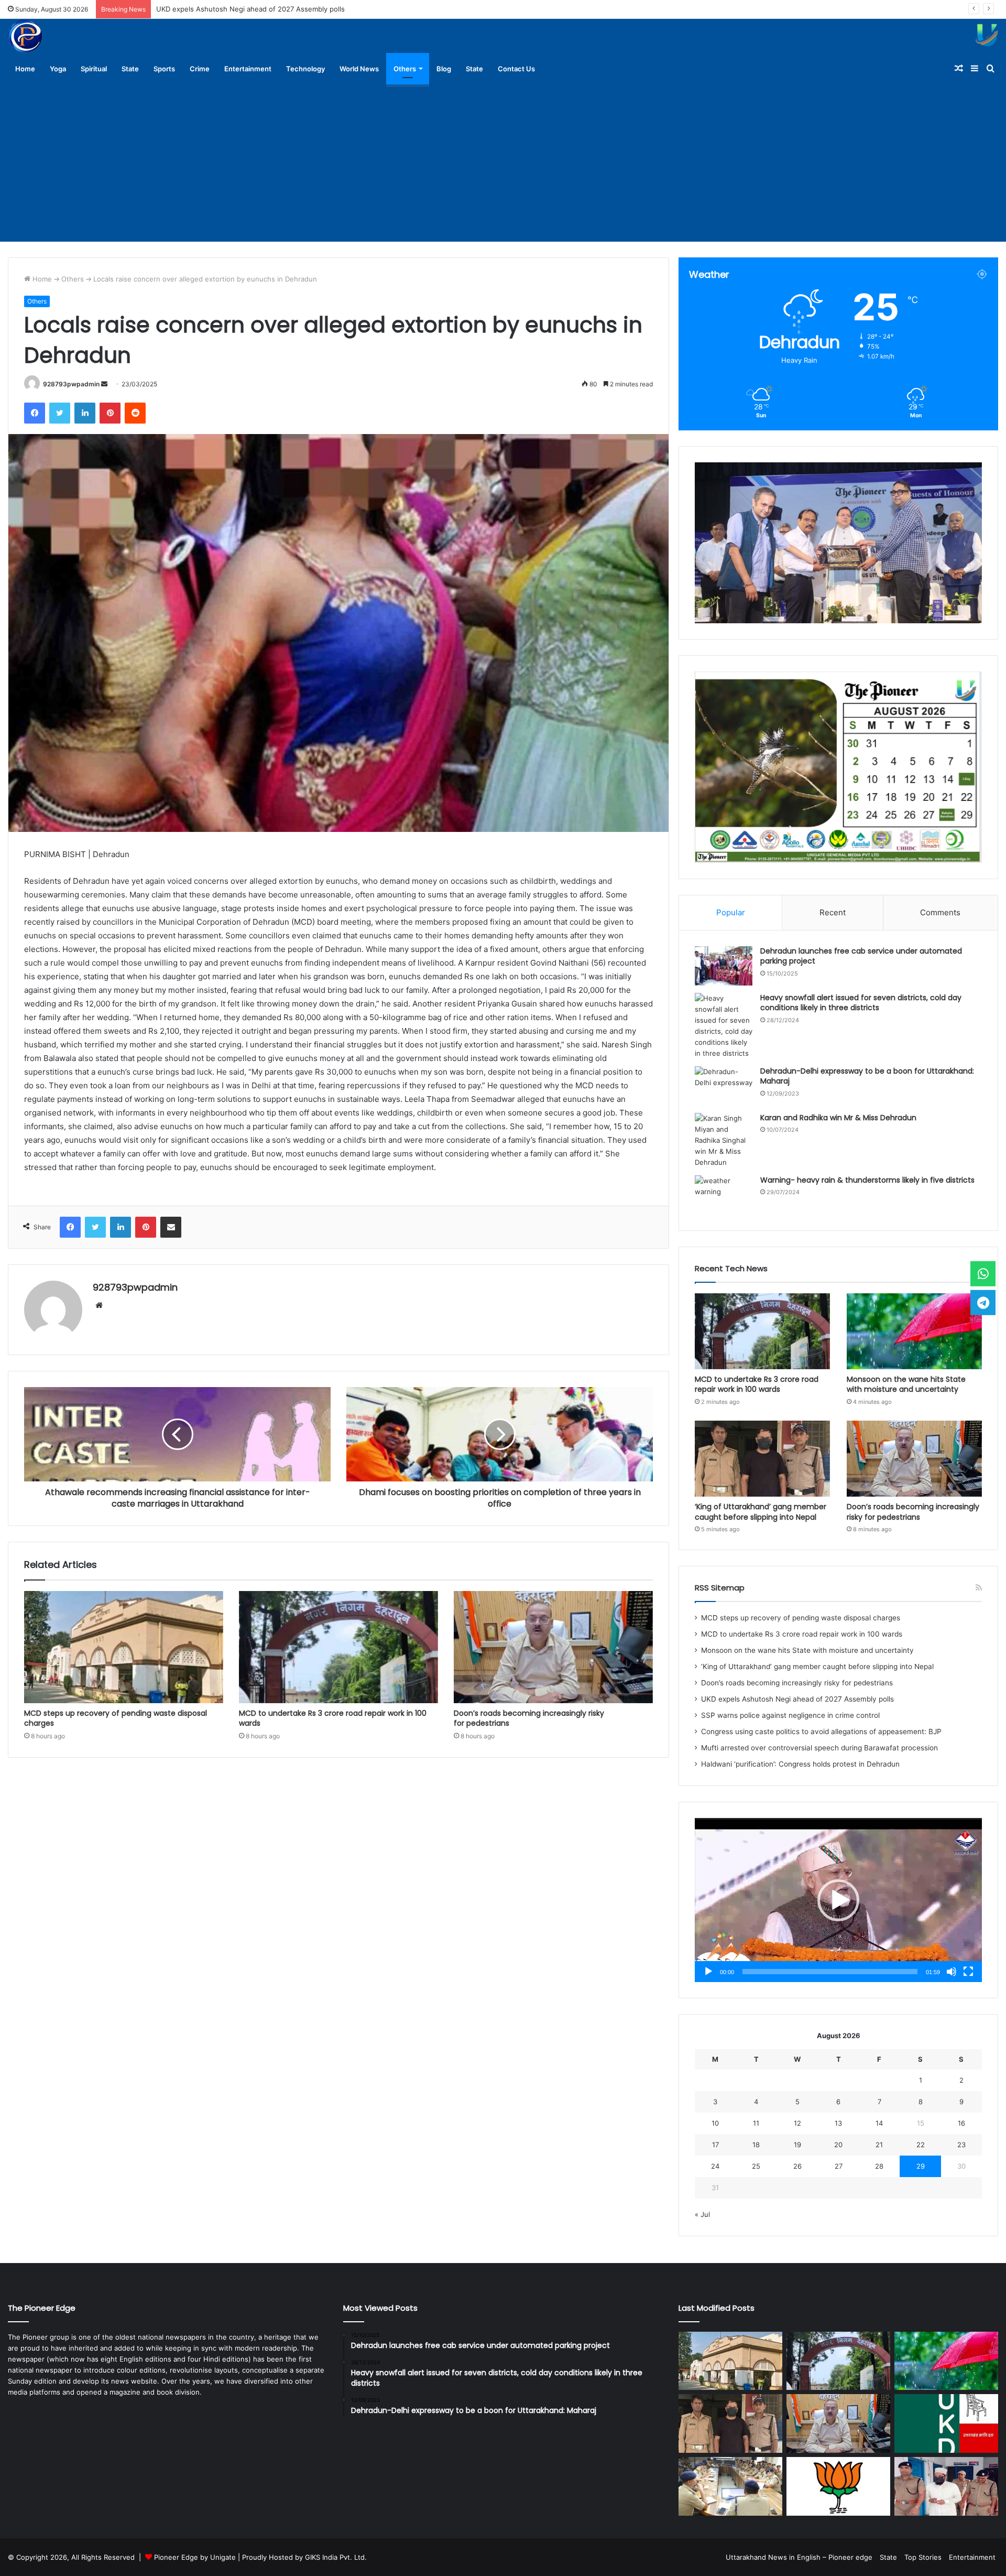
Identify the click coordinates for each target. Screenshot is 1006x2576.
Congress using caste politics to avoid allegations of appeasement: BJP (821, 1731)
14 (879, 2123)
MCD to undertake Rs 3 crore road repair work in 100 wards (333, 1718)
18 (756, 2145)
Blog (444, 69)
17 (715, 2145)
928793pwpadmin (71, 384)
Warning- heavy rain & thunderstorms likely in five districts (867, 1180)
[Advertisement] (503, 163)
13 (838, 2123)
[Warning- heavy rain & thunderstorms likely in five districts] (724, 1195)
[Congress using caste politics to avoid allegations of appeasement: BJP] (838, 2486)
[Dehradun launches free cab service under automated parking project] (724, 966)
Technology (305, 69)
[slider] (830, 1972)
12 (797, 2123)
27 (839, 2166)
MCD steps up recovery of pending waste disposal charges (116, 1718)
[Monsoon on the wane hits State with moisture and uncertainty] (914, 1331)
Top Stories (923, 2557)
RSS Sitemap (720, 1588)
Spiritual (94, 69)
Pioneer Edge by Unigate (195, 2557)
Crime (200, 69)
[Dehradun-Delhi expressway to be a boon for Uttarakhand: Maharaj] (724, 1086)
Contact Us (516, 69)
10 (715, 2123)
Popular (731, 912)
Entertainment (248, 69)
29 (921, 2166)
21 (879, 2145)
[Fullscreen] (968, 1972)
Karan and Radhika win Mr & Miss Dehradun (838, 1118)
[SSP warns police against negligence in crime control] (730, 2486)
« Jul (702, 2214)
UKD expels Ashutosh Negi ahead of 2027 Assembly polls (797, 1699)
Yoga (58, 69)
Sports (164, 69)
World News (359, 69)
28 (879, 2166)
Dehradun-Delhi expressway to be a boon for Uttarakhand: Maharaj (867, 1076)
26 (797, 2166)
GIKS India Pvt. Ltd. (336, 2557)
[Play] (708, 1972)
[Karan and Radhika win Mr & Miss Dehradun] (724, 1140)
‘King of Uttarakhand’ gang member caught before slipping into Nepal (761, 1512)
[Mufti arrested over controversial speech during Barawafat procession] (946, 2486)
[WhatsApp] (983, 1274)
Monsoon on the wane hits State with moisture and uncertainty (906, 1384)
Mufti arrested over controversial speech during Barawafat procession (819, 1748)
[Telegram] (983, 1302)
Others (405, 69)
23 (961, 2145)
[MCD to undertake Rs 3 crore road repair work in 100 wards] (338, 1647)
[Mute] (952, 1972)
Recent (833, 912)
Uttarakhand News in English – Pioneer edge (799, 2557)
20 (838, 2145)
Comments (940, 912)
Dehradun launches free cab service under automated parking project (861, 956)
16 (961, 2123)
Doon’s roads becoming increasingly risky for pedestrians (529, 1718)
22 (921, 2145)
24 (715, 2166)
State (130, 69)
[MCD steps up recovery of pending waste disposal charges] (124, 1647)
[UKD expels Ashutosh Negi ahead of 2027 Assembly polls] (946, 2423)
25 (756, 2166)
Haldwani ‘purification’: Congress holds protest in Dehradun (800, 1764)
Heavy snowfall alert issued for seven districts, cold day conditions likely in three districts (861, 1003)
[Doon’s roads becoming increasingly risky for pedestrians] (553, 1647)
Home (25, 69)
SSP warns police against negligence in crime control (243, 9)
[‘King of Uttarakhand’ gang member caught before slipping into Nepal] (762, 1459)
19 (797, 2145)
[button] (838, 1900)
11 (756, 2123)
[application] (838, 1900)
